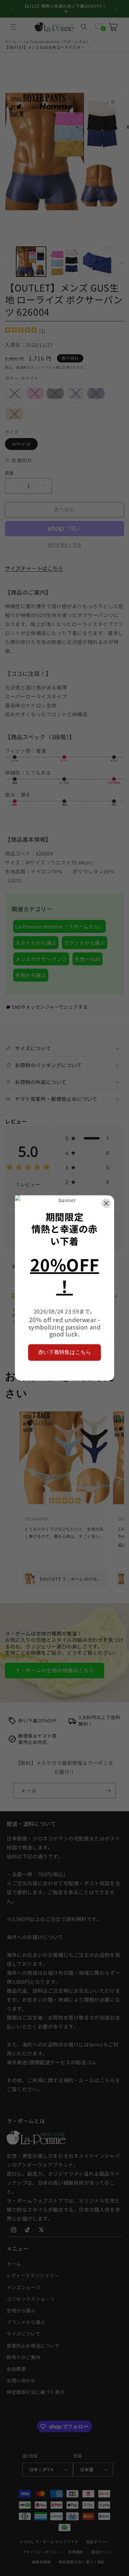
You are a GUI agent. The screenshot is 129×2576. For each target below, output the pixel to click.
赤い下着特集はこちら (64, 1352)
